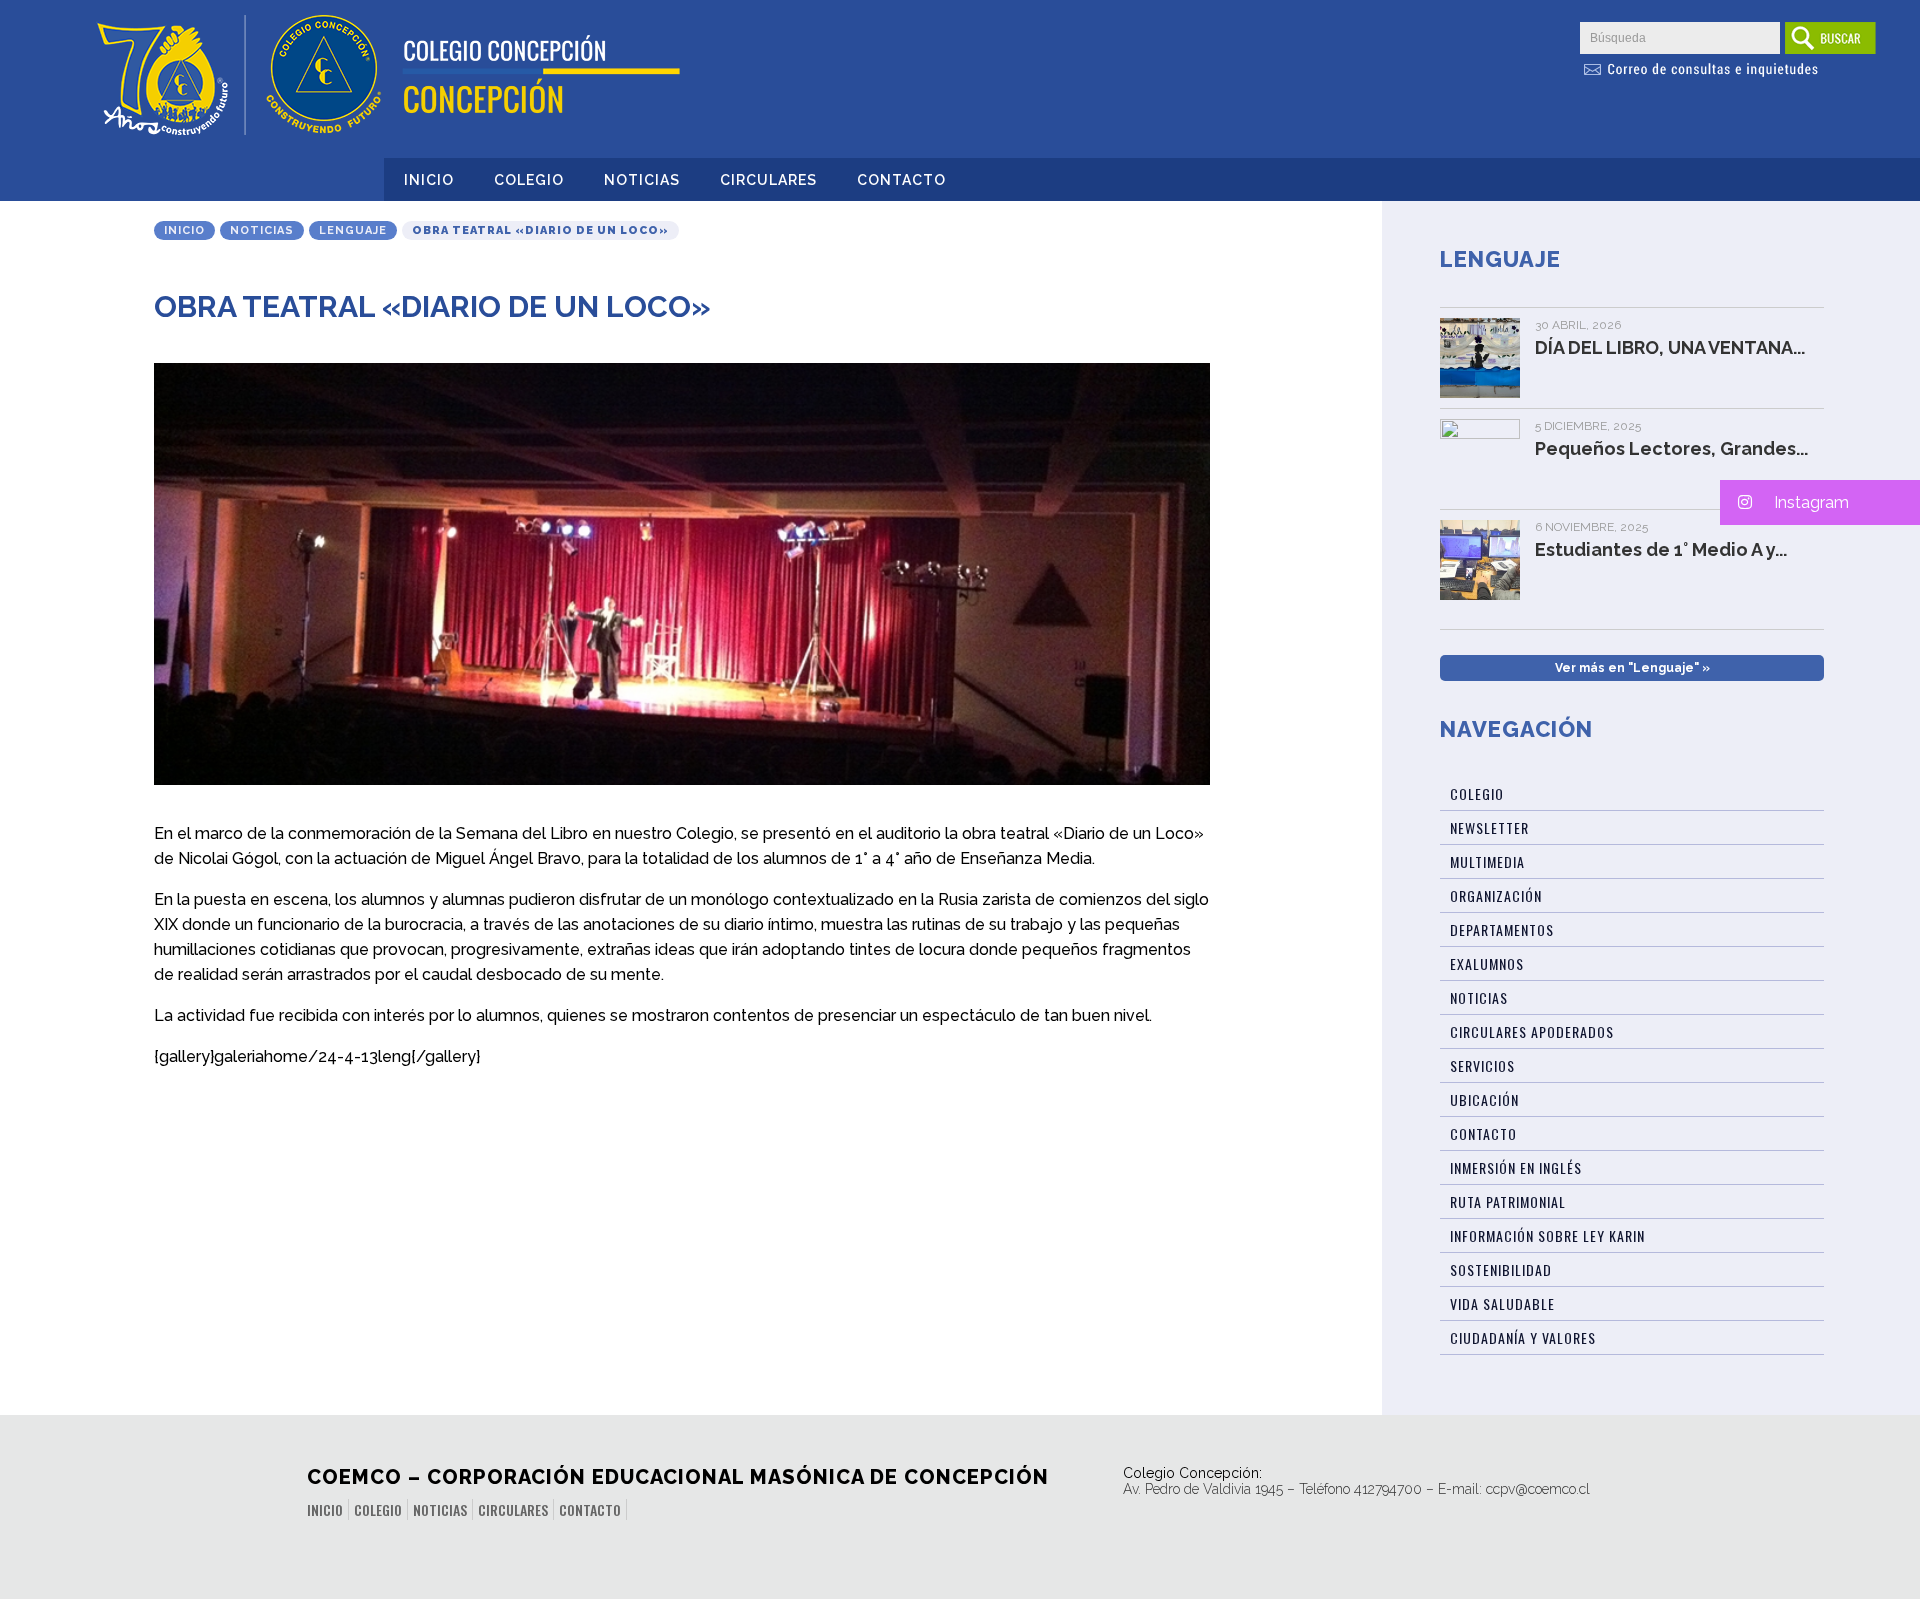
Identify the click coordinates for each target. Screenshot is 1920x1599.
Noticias (642, 180)
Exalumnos (1487, 963)
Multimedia (1487, 861)
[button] (1820, 502)
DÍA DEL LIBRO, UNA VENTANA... (1670, 347)
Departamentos (1502, 929)
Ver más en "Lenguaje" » (1632, 668)
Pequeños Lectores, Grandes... (1671, 448)
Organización (1496, 895)
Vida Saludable (1502, 1303)
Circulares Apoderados (1532, 1031)
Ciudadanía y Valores (1523, 1337)
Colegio (529, 180)
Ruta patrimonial (1508, 1201)
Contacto (901, 180)
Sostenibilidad (1501, 1269)
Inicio (429, 180)
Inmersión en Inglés (1516, 1167)
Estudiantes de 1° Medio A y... (1661, 549)
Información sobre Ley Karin (1547, 1235)
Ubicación (1484, 1099)
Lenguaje (353, 230)
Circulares (768, 180)
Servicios (1482, 1065)
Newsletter (1489, 827)
